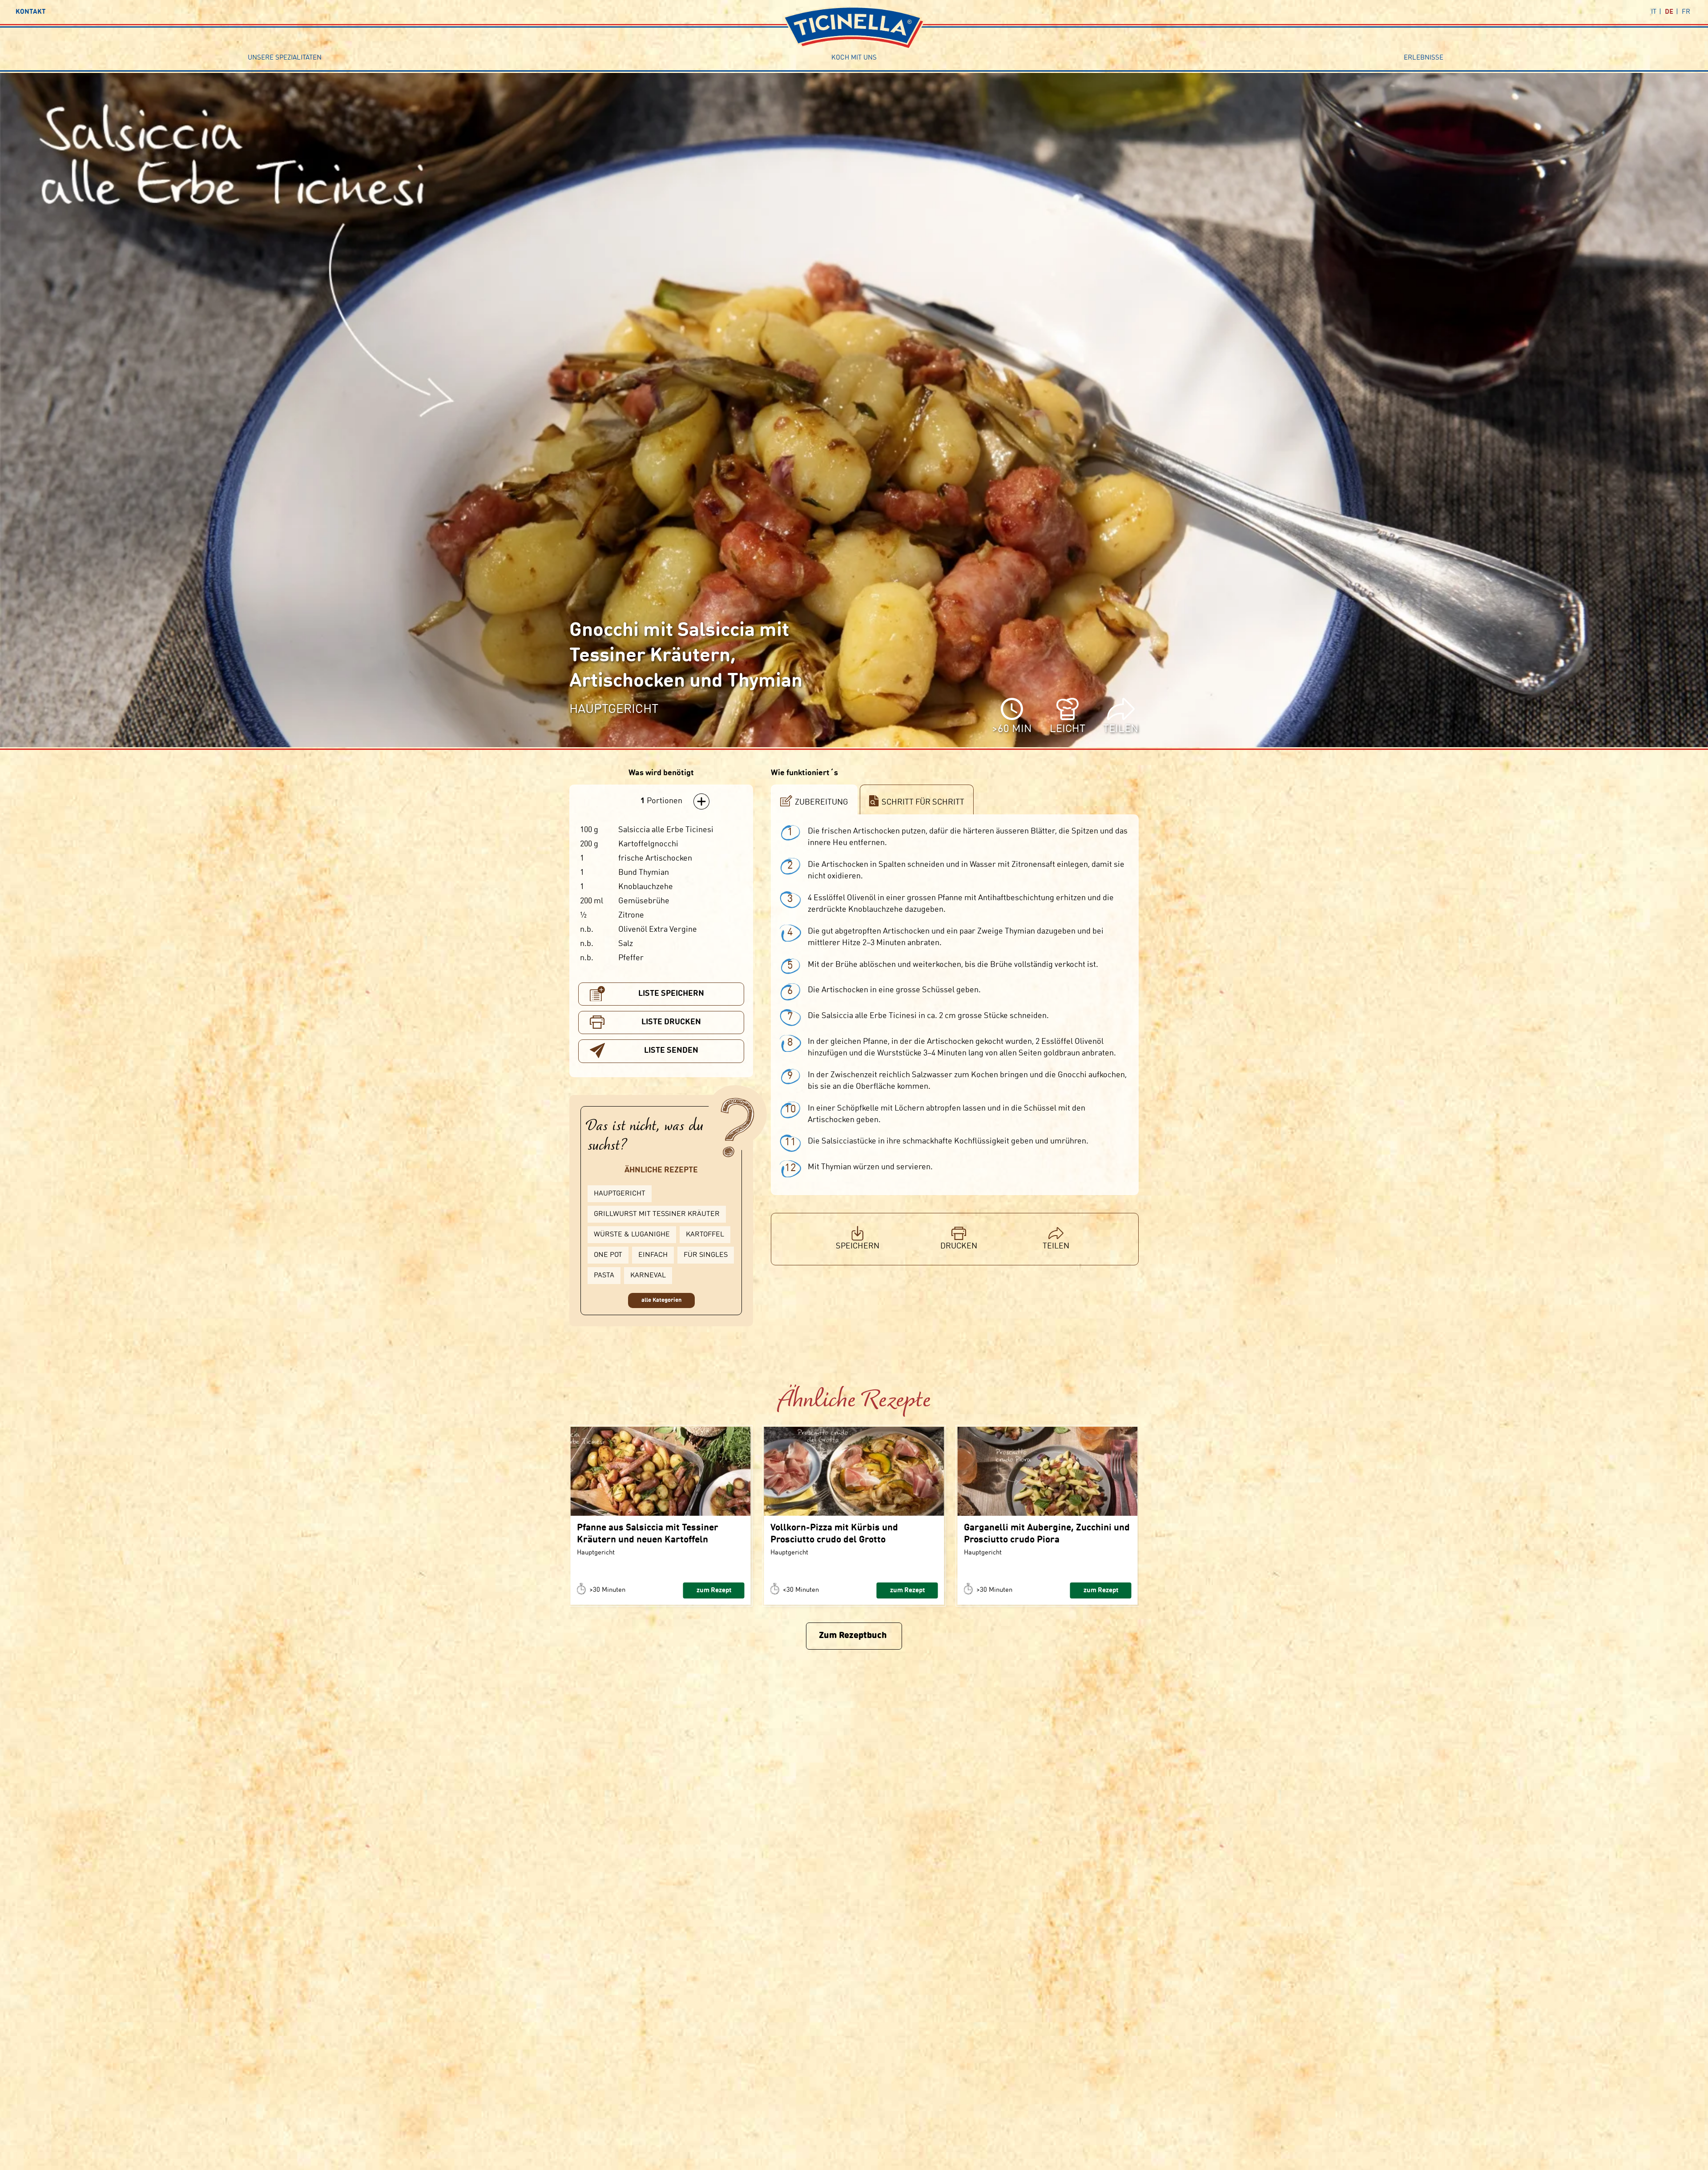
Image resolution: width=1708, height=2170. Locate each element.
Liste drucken (671, 1022)
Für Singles (706, 1255)
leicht (1067, 729)
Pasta (604, 1276)
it (1654, 12)
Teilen (1121, 729)
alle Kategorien (661, 1300)
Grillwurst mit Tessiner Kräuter (657, 1214)
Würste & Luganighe (632, 1235)
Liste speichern (671, 994)
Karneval (648, 1276)
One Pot (608, 1255)
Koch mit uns (854, 58)
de (1669, 12)
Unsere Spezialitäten (285, 58)
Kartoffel (705, 1235)
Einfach (653, 1255)
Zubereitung (822, 803)
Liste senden (671, 1051)
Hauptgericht (620, 1194)
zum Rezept (714, 1591)
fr (1686, 12)
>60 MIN (1012, 729)
